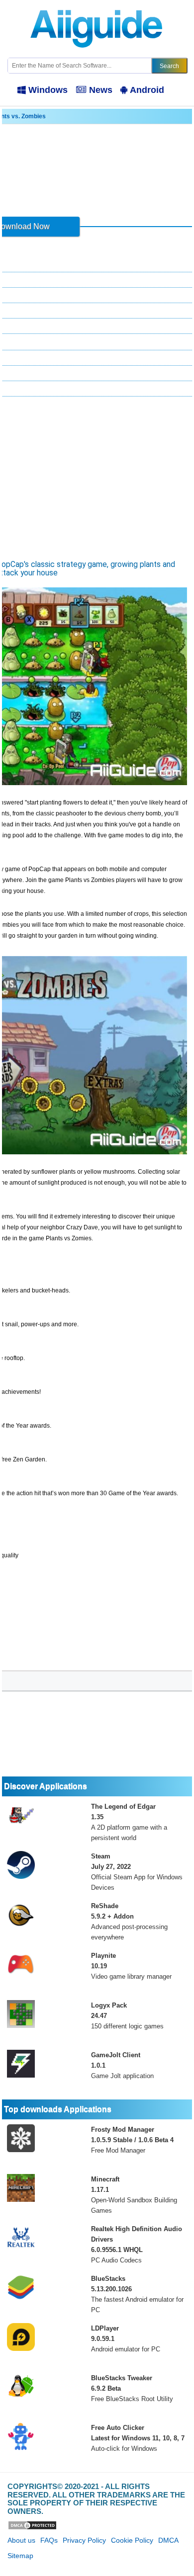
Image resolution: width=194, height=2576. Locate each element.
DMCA (168, 2540)
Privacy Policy (84, 2540)
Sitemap (20, 2556)
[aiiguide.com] (97, 4)
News (101, 90)
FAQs (49, 2540)
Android (147, 90)
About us (21, 2540)
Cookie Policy (132, 2540)
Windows (48, 90)
